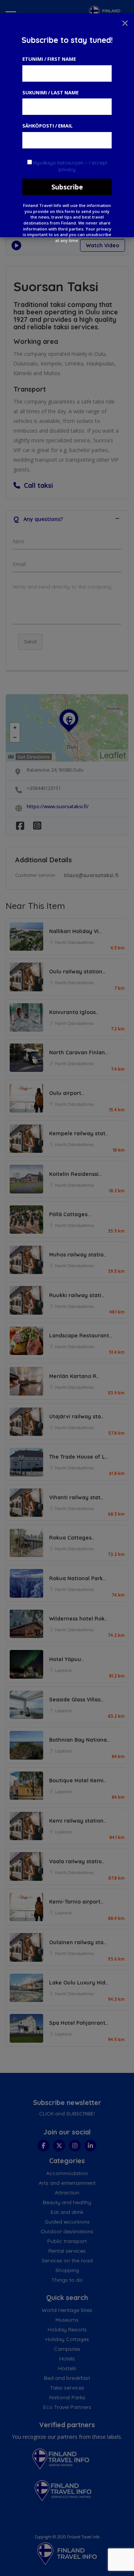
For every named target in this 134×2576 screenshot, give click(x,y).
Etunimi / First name (49, 59)
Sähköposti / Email (47, 126)
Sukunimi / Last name (50, 92)
